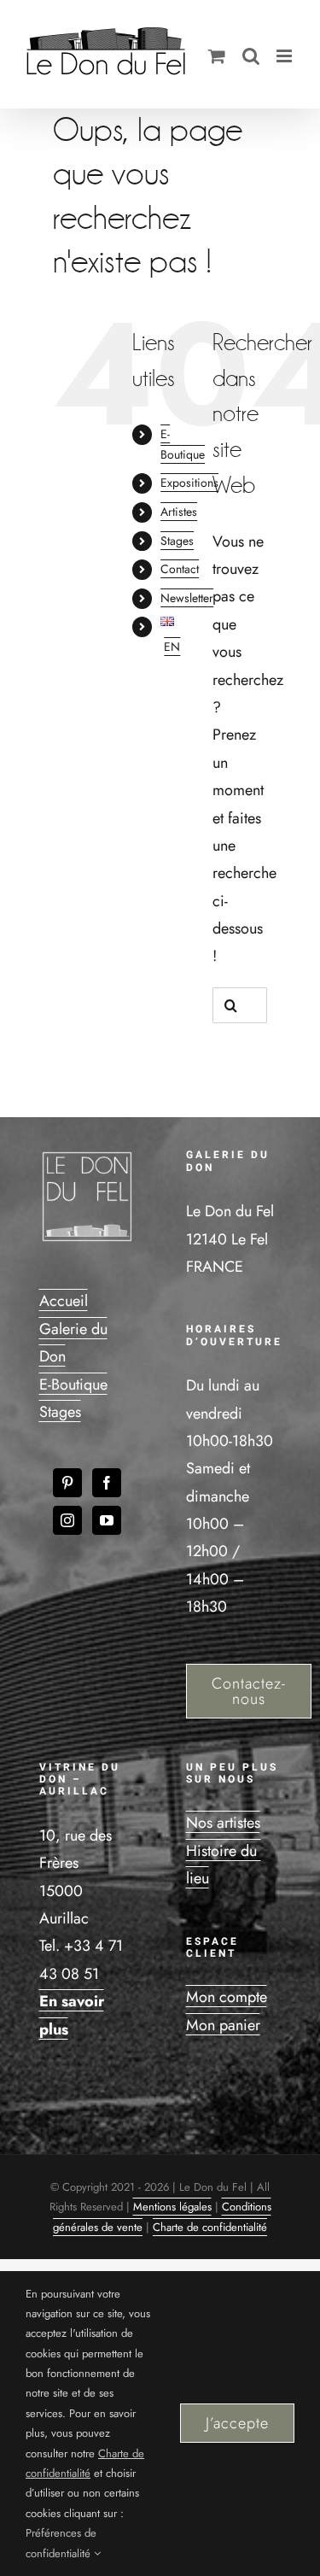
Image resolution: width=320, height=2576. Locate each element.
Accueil (64, 1301)
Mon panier (223, 2025)
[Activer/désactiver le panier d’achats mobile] (217, 56)
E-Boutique (73, 1385)
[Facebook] (107, 1483)
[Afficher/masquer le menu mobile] (285, 56)
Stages (177, 541)
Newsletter (187, 598)
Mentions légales (172, 2207)
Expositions (189, 483)
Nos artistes (223, 1823)
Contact (180, 569)
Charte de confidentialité (210, 2227)
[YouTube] (107, 1520)
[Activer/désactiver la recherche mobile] (251, 56)
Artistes (179, 512)
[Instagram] (67, 1520)
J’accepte (237, 2423)
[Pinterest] (67, 1483)
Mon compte (227, 1997)
